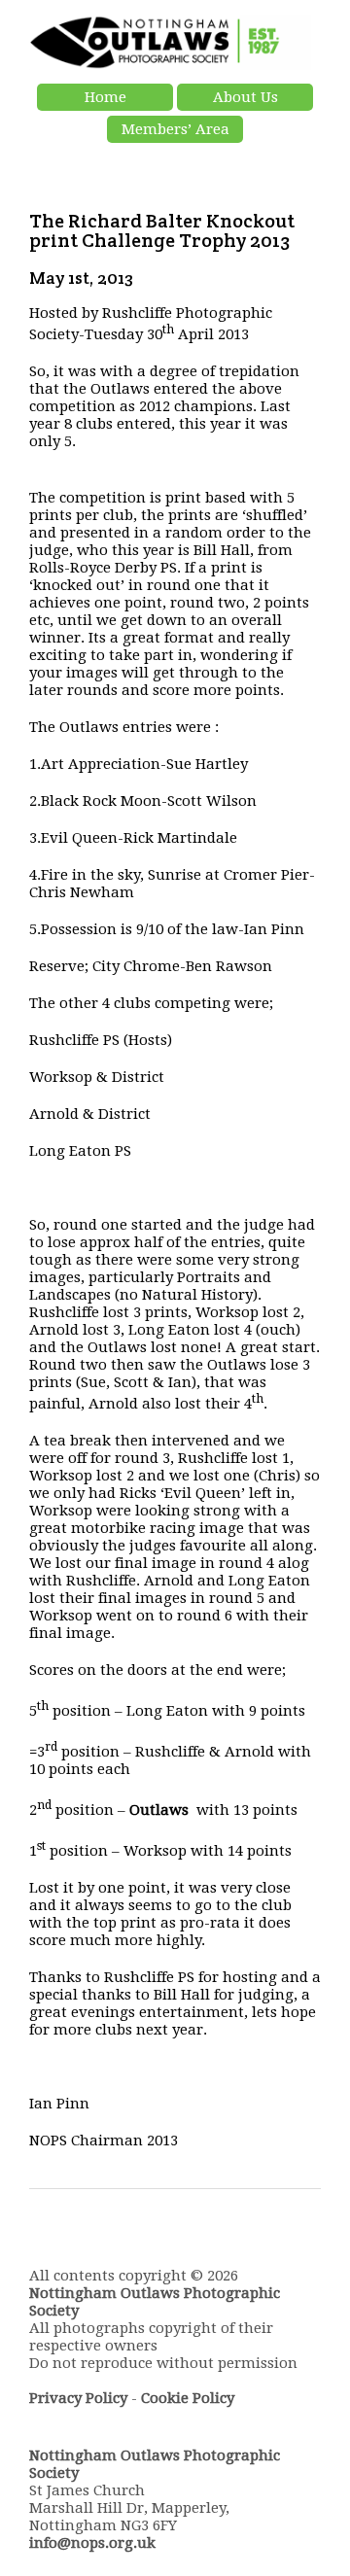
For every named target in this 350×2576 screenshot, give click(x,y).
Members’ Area (175, 129)
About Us (245, 97)
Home (105, 97)
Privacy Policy (78, 2398)
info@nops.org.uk (92, 2543)
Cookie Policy (188, 2398)
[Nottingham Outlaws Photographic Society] (170, 65)
